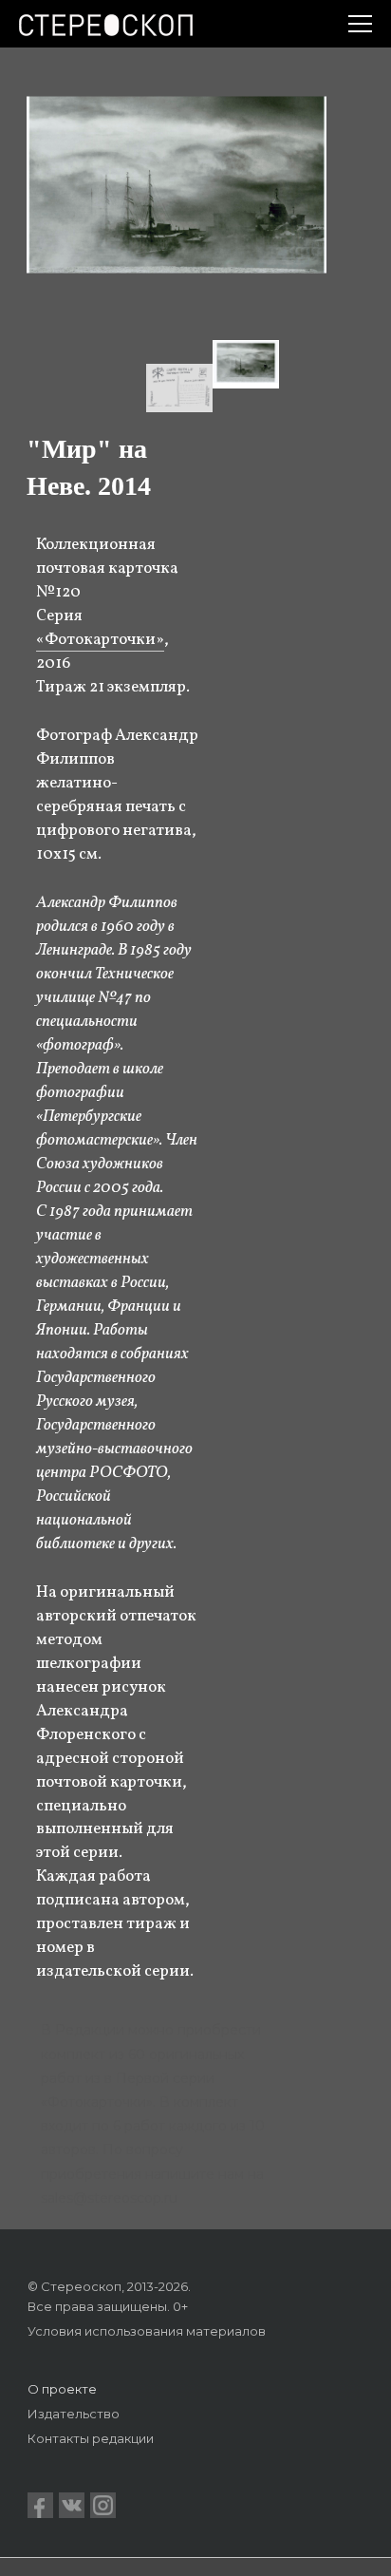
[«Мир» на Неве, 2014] (246, 364)
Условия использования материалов (147, 2331)
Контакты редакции (91, 2438)
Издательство (74, 2414)
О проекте (62, 2389)
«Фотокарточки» (100, 640)
